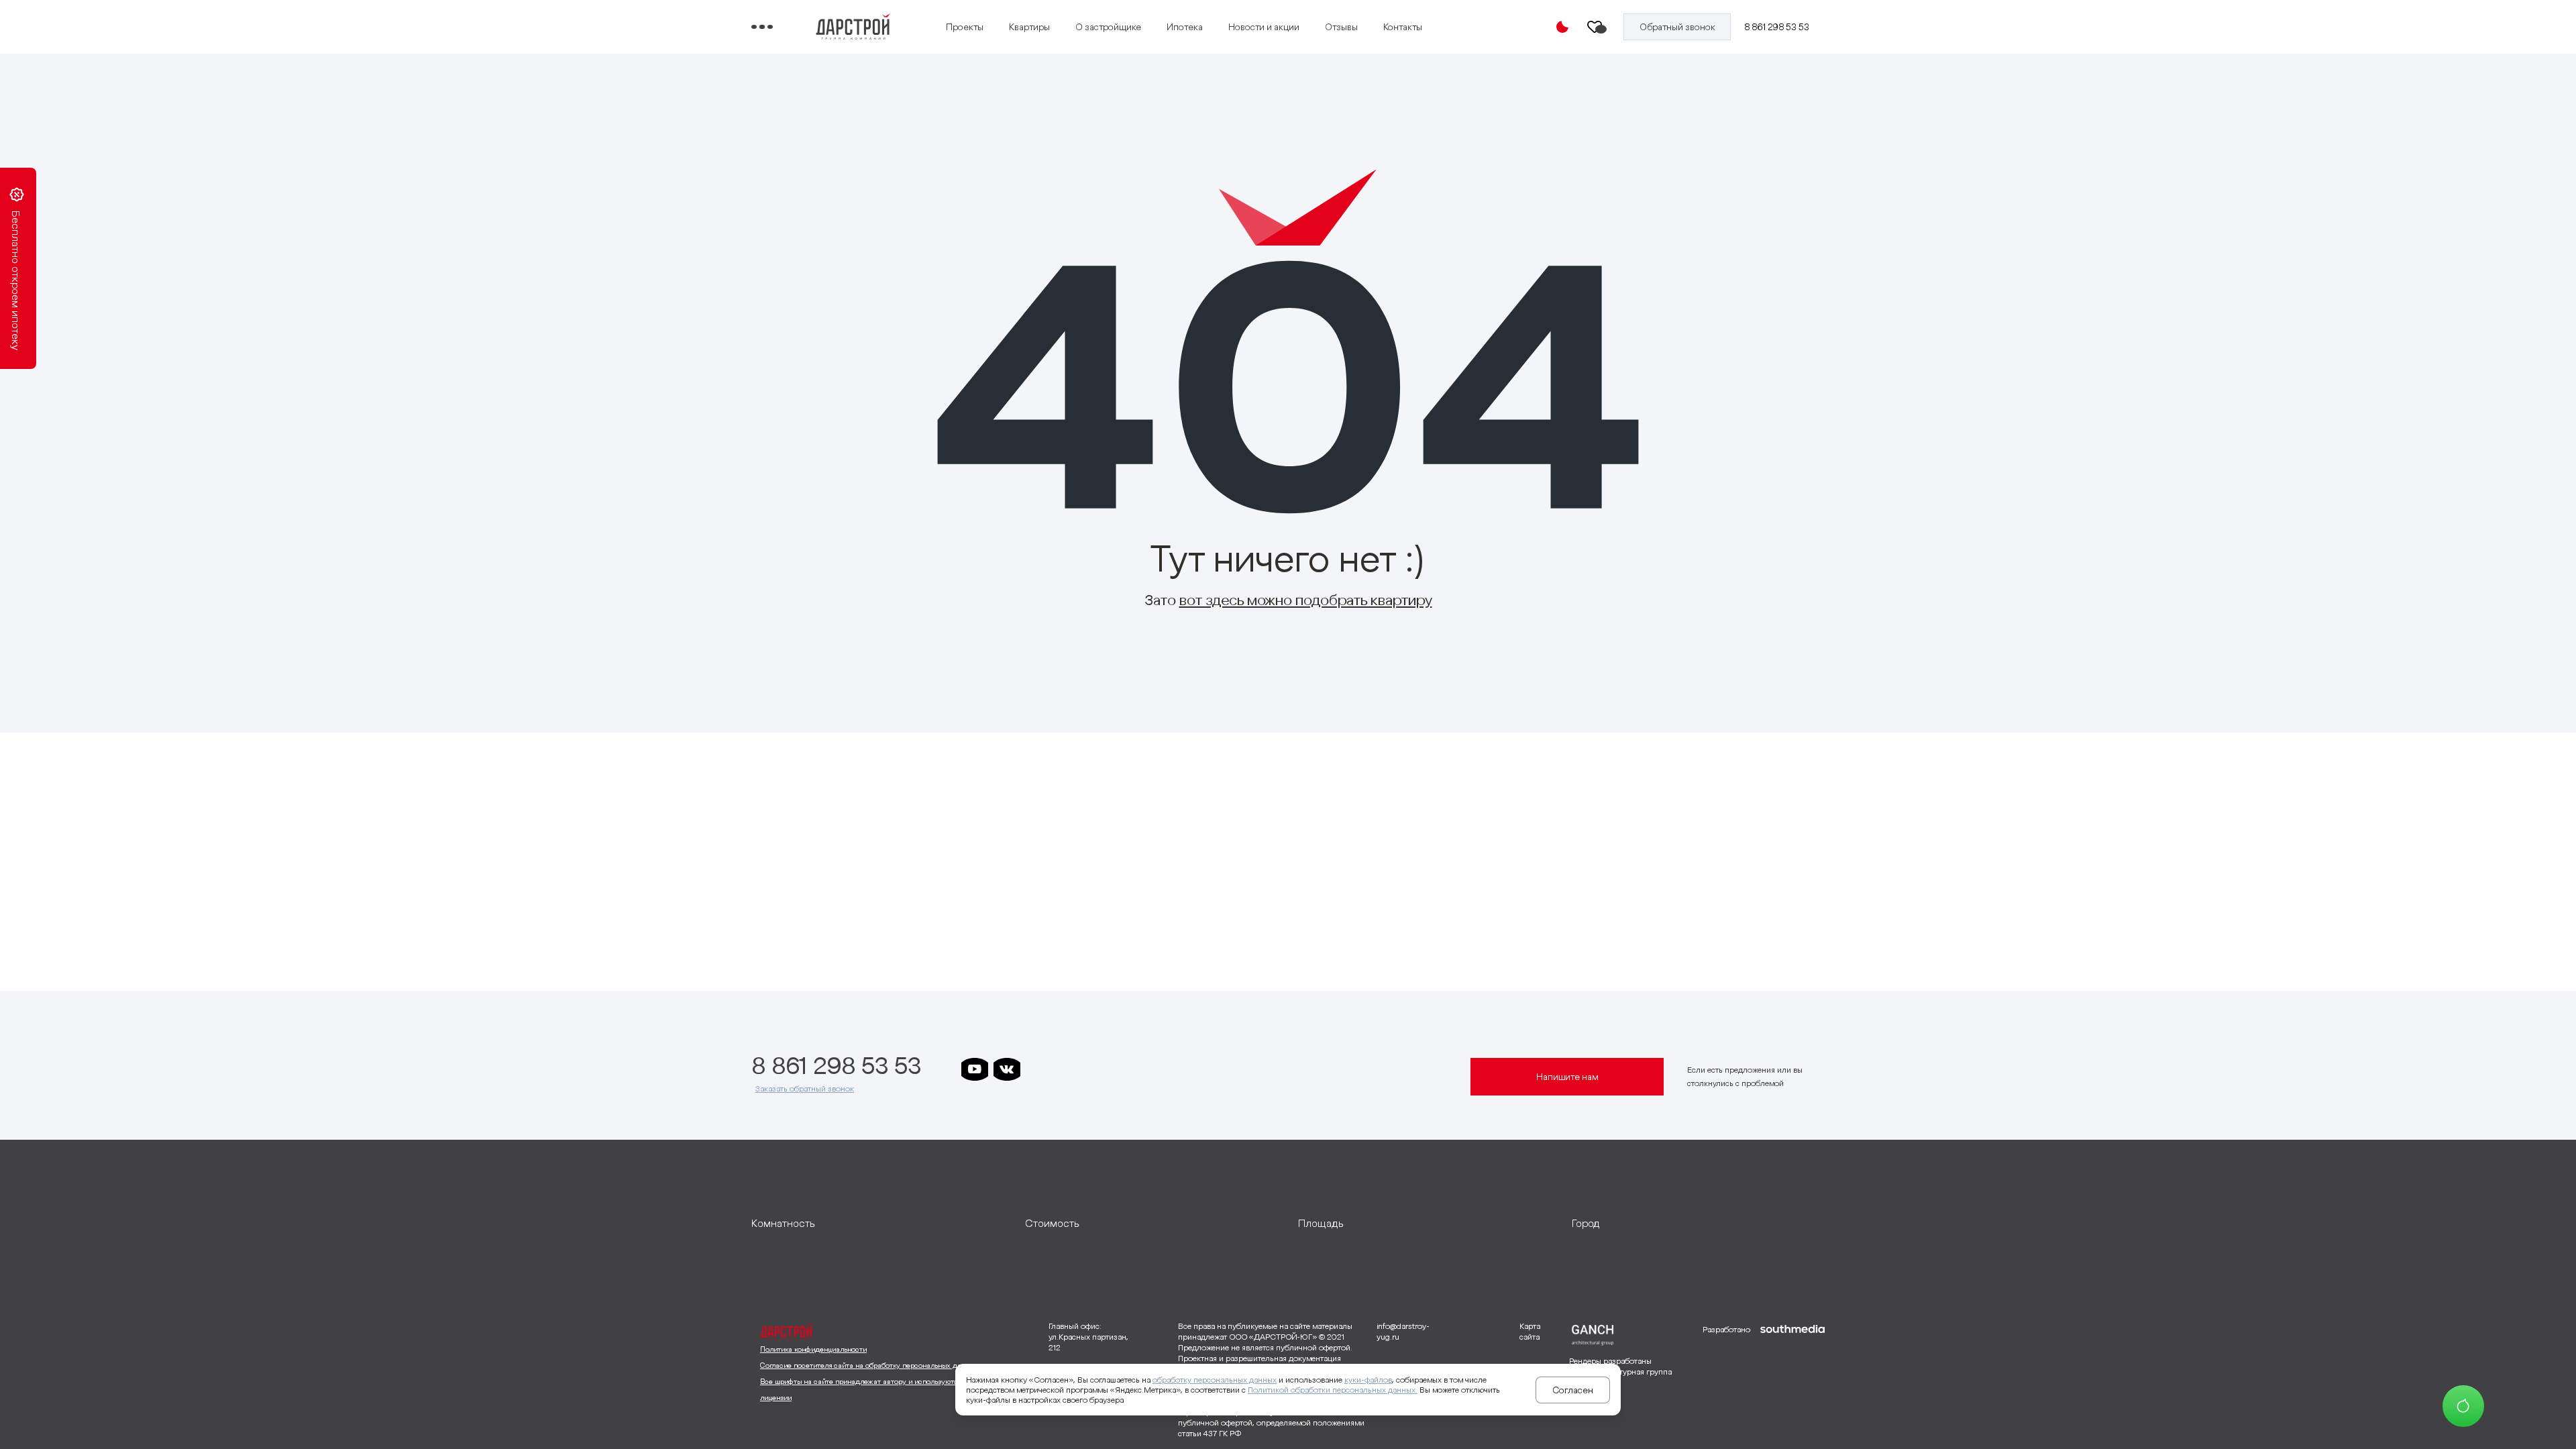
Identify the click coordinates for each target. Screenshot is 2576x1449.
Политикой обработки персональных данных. (1333, 1390)
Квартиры (1029, 27)
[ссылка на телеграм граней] (1136, 1069)
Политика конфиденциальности (813, 1349)
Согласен (1573, 1390)
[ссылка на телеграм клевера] (1104, 1069)
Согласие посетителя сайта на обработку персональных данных (869, 1365)
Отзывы (1341, 27)
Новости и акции (1264, 27)
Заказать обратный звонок (805, 1088)
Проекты (965, 27)
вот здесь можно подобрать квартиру (1306, 600)
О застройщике (1108, 27)
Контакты (1403, 27)
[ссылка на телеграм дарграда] (1071, 1069)
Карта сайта (1530, 1331)
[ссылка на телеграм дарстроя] (1039, 1069)
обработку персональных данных (1215, 1380)
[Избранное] (1595, 27)
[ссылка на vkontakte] (1007, 1069)
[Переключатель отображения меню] (762, 27)
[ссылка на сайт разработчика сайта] (1792, 1381)
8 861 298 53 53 (1777, 27)
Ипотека (1185, 27)
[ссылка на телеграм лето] (1168, 1069)
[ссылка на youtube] (975, 1069)
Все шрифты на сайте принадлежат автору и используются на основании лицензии (885, 1389)
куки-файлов (1368, 1380)
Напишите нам (1567, 1077)
